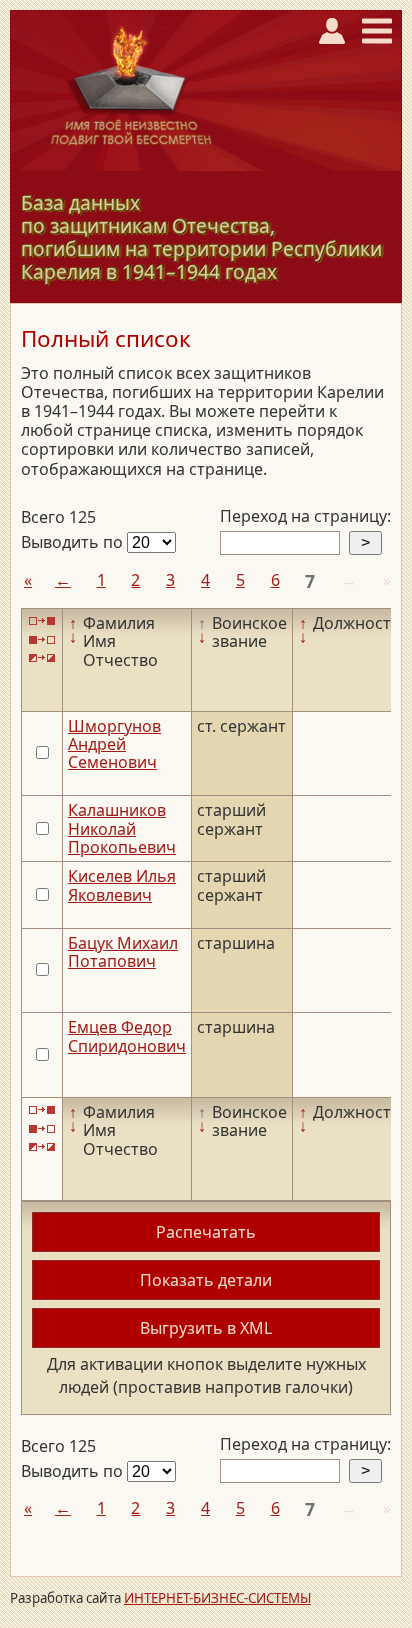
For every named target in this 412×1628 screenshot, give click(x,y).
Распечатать (206, 1232)
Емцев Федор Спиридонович (127, 1036)
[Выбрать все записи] (42, 621)
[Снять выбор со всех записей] (42, 639)
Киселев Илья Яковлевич (122, 885)
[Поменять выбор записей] (42, 658)
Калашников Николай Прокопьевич (122, 828)
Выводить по (74, 542)
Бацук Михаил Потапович (123, 952)
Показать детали (206, 1280)
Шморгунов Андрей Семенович (114, 744)
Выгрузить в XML (206, 1328)
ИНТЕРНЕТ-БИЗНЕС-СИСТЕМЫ (217, 1598)
